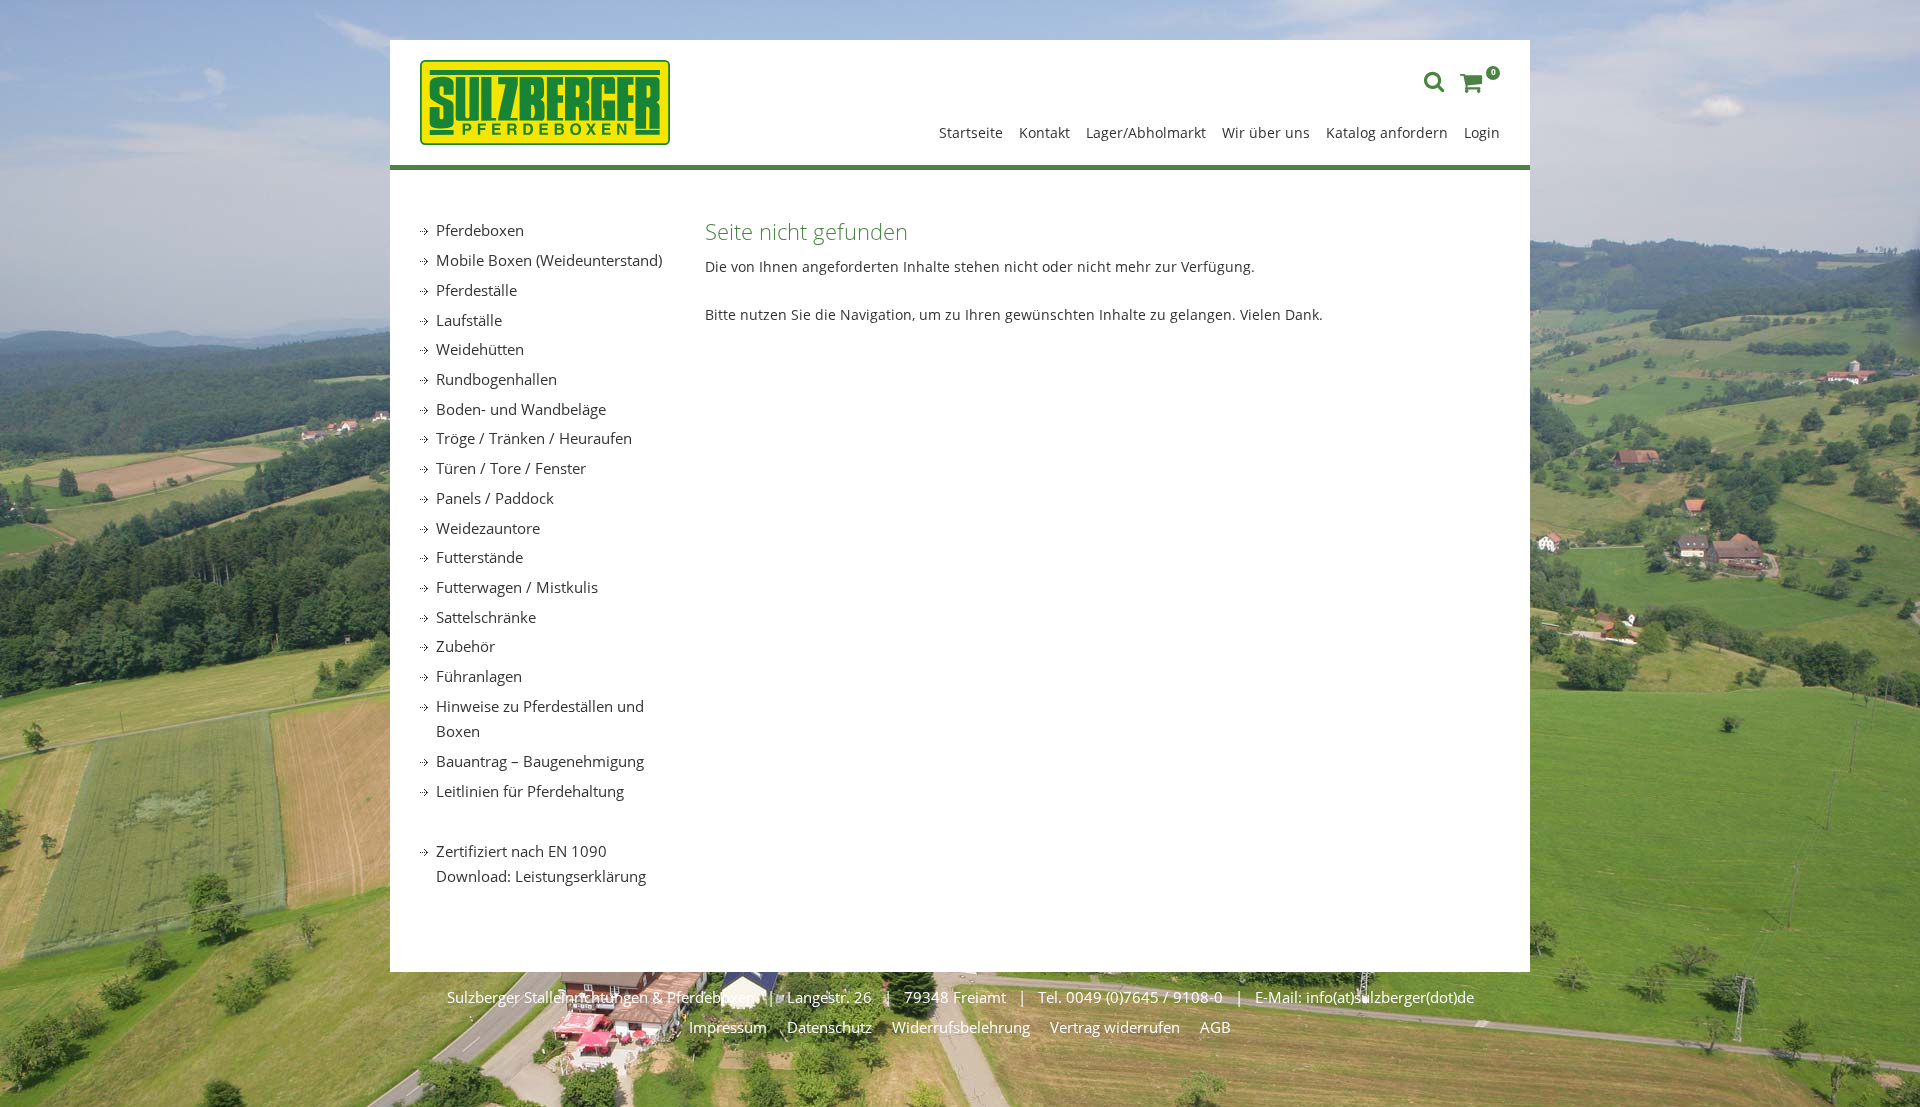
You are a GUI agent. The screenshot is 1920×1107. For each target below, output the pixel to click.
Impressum (728, 1027)
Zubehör (465, 646)
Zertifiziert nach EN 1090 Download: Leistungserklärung (541, 864)
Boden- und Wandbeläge (521, 409)
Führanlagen (479, 676)
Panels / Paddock (495, 498)
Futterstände (479, 557)
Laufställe (469, 320)
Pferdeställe (476, 290)
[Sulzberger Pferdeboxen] (545, 100)
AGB (1215, 1027)
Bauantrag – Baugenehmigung (540, 761)
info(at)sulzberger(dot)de (1390, 997)
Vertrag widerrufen (1115, 1027)
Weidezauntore (488, 528)
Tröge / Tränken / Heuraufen (534, 438)
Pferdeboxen (480, 230)
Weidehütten (480, 349)
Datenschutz (829, 1027)
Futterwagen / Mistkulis (517, 587)
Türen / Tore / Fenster (511, 468)
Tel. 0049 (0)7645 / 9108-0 (1130, 997)
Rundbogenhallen (496, 379)
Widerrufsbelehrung (961, 1027)
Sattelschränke (486, 617)
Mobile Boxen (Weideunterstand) (549, 260)
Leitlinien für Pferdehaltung (530, 791)
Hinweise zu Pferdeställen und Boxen (540, 719)
